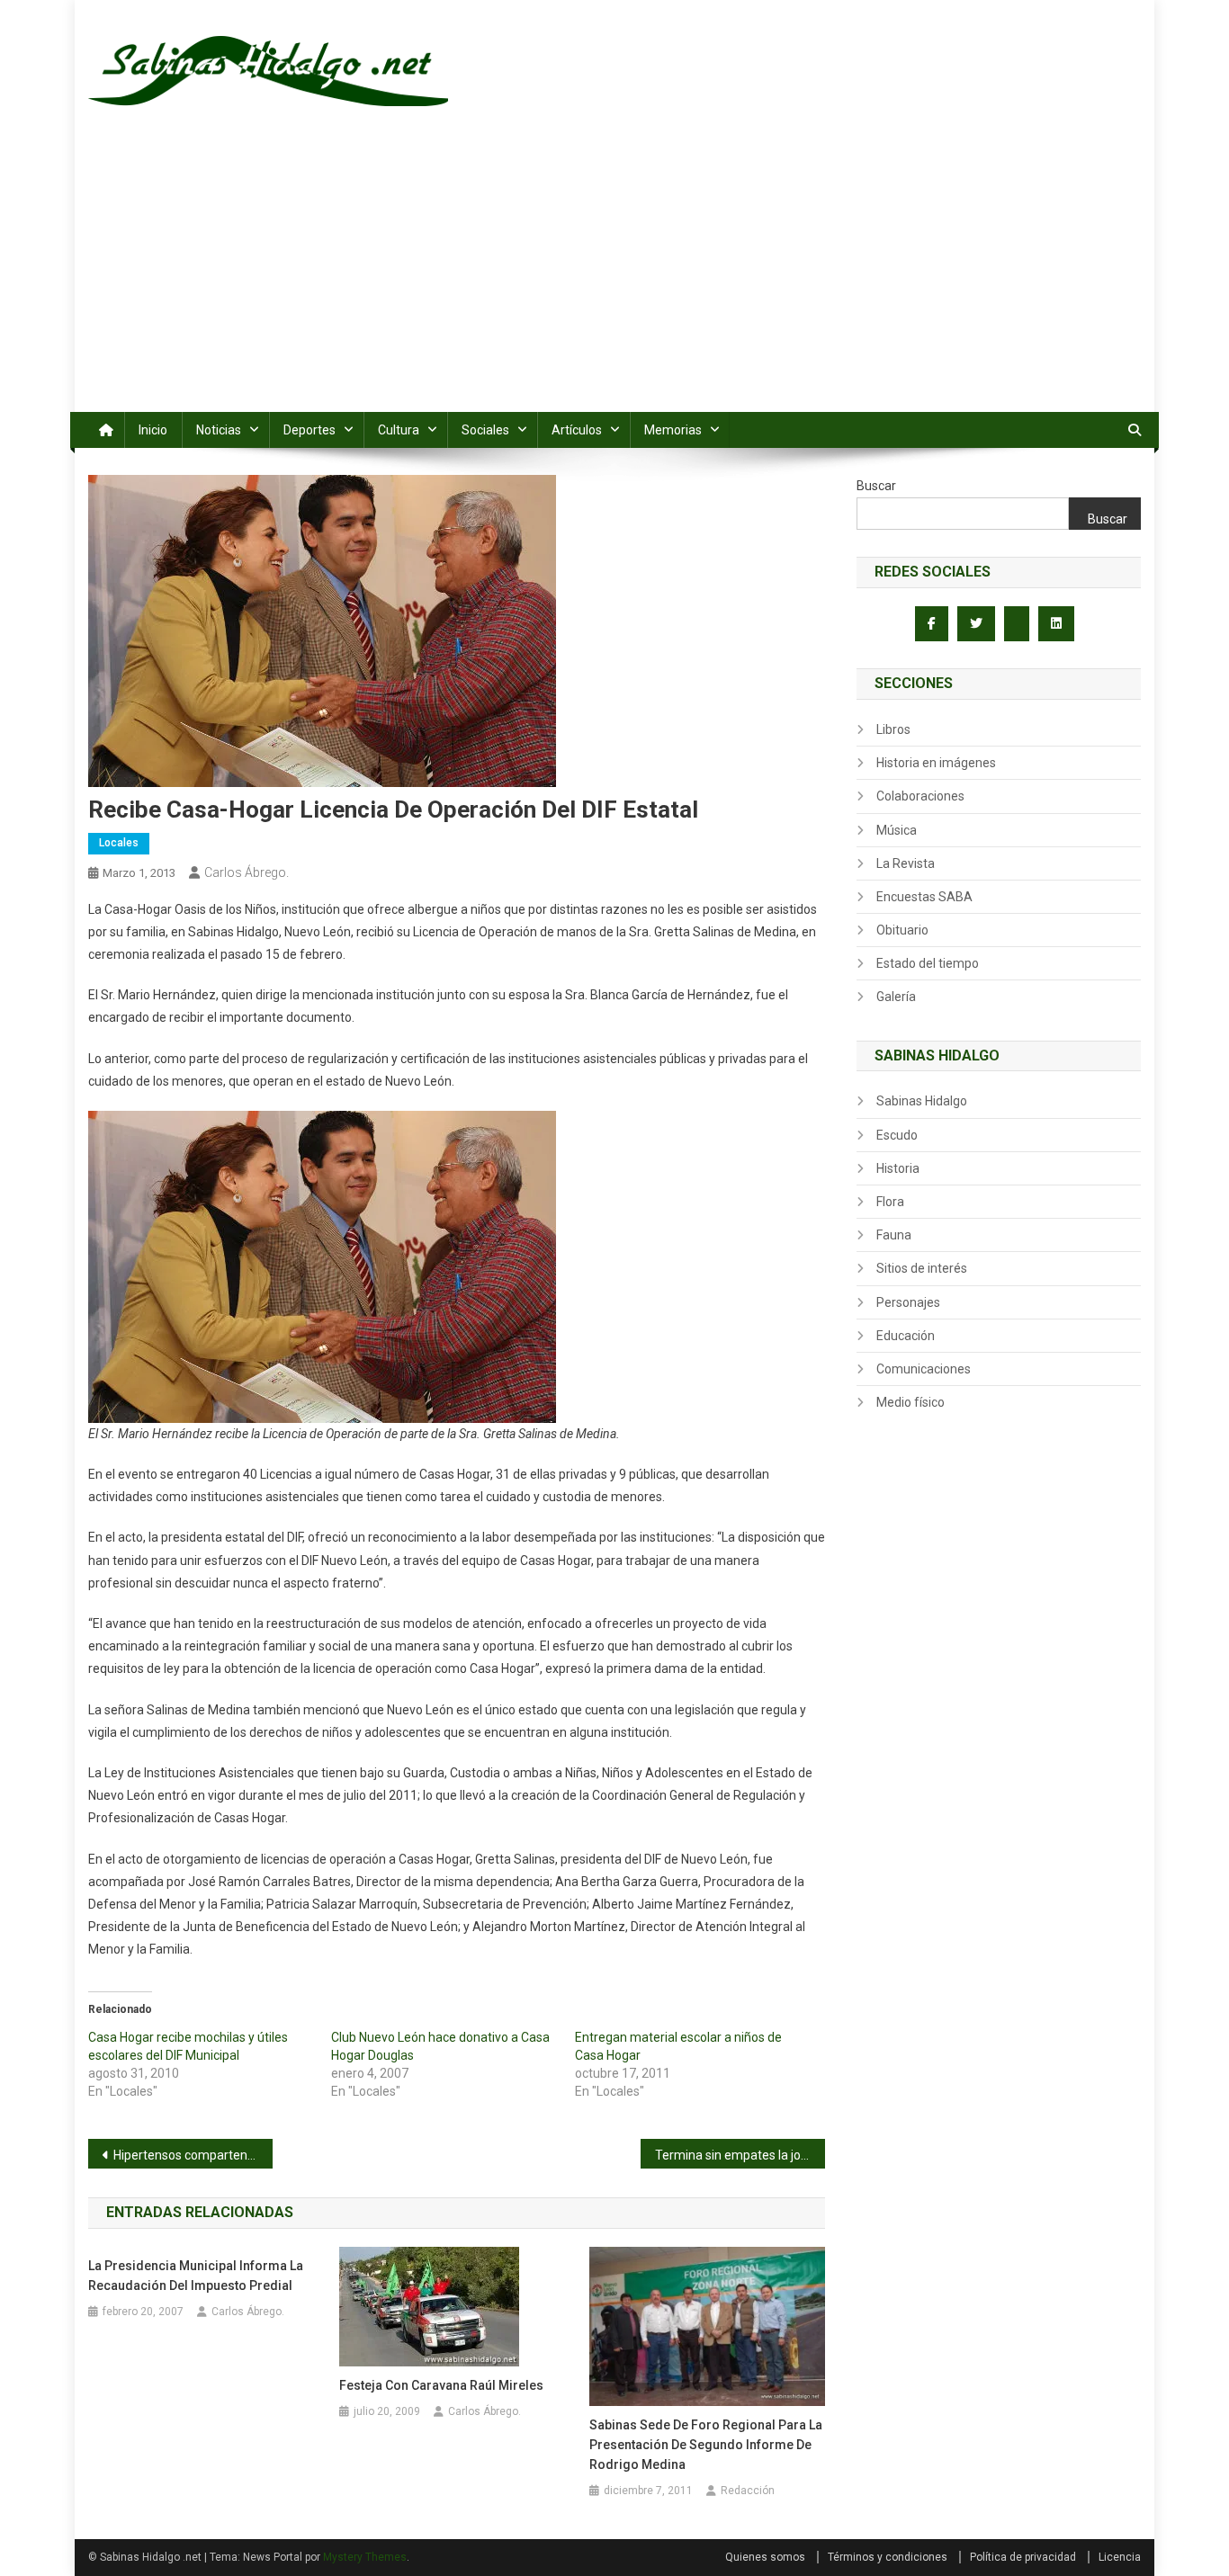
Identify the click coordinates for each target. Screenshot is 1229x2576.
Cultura (399, 430)
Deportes (309, 430)
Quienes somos (765, 2557)
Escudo (897, 1135)
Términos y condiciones (888, 2557)
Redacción (748, 2491)
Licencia (1120, 2557)
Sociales (485, 430)
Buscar (876, 486)
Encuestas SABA (924, 897)
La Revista (906, 863)
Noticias (219, 430)
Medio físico (911, 1402)
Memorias (673, 430)
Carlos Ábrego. (247, 872)
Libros (893, 729)
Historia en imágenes (936, 763)
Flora (890, 1202)
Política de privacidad (1023, 2557)
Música (897, 830)
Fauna (894, 1235)
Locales (119, 843)
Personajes (908, 1302)
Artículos (577, 430)
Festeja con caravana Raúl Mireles (441, 2385)
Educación (906, 1336)
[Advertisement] (614, 277)
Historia (898, 1168)
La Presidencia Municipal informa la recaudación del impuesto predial (196, 2276)
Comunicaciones (924, 1369)
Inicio (153, 430)
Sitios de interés (922, 1268)
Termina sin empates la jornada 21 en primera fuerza (740, 2155)
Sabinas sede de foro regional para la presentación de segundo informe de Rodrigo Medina (706, 2445)
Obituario (902, 930)
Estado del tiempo (928, 963)
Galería (896, 997)
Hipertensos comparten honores (193, 2155)
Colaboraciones (920, 796)
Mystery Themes (365, 2557)
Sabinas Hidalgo (922, 1101)
